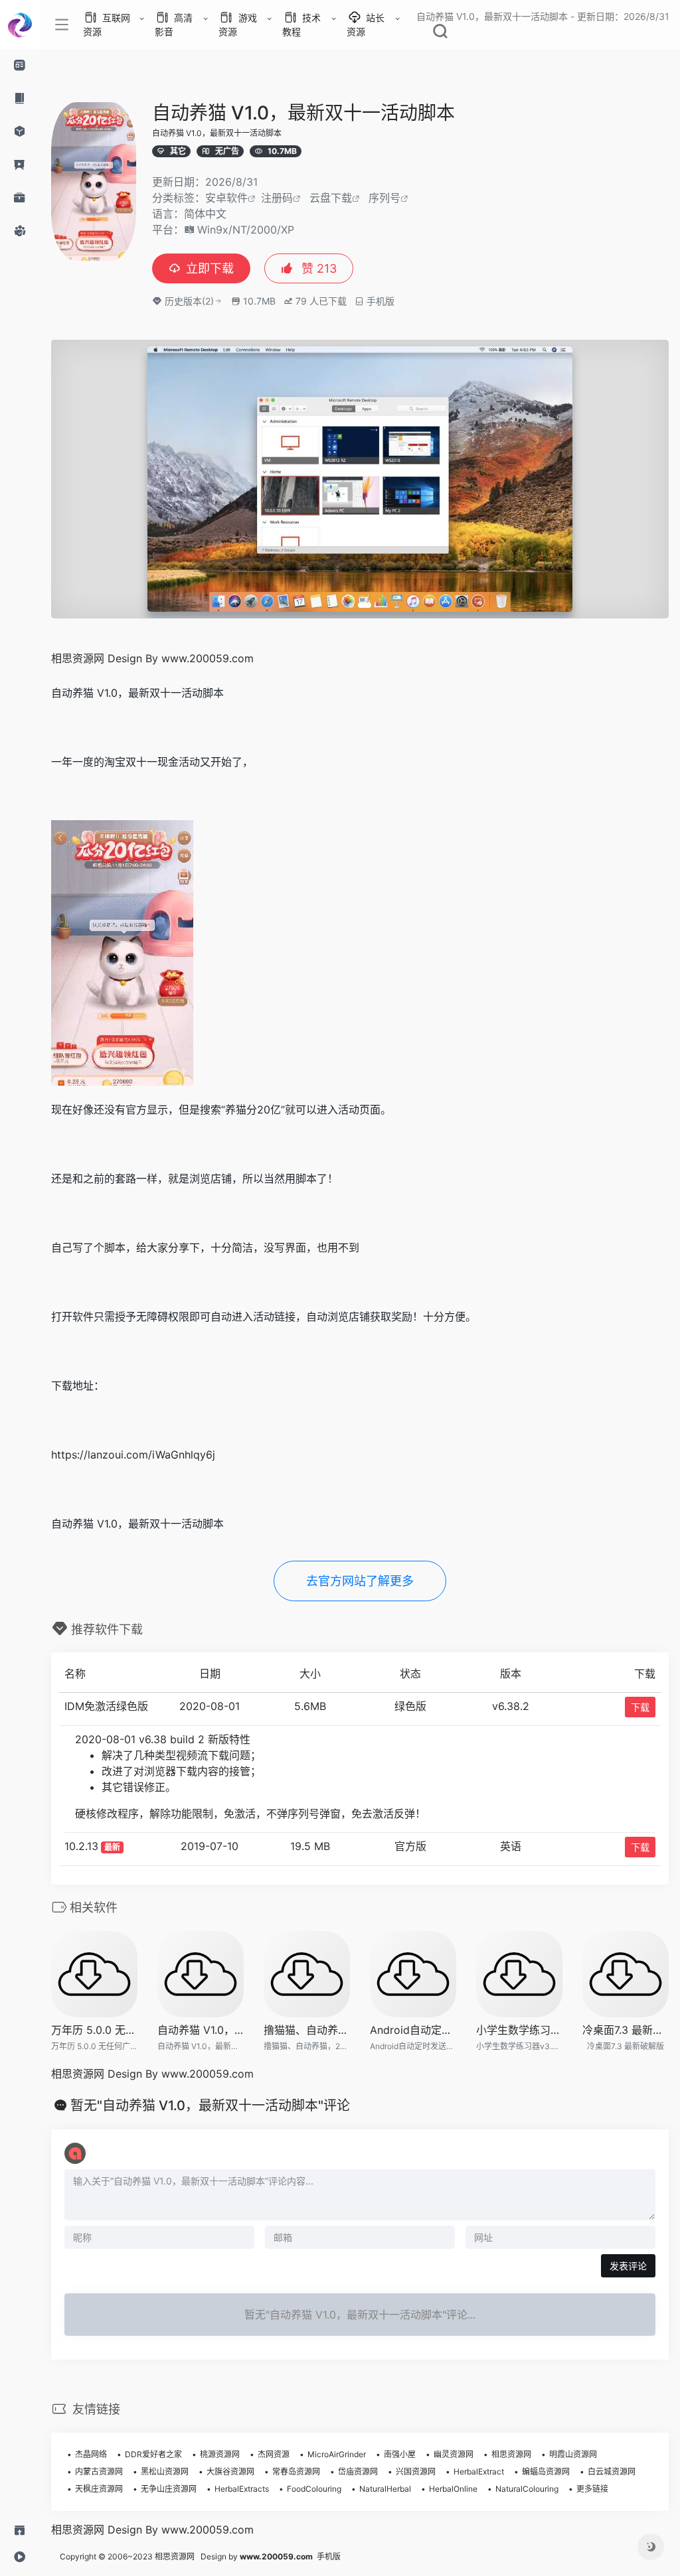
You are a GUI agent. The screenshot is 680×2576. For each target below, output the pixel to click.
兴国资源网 (416, 2471)
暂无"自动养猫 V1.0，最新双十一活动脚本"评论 (210, 2106)
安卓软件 (226, 198)
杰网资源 (274, 2454)
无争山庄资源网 (169, 2489)
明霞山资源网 (573, 2454)
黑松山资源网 (165, 2471)
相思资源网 (511, 2454)
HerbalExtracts (242, 2489)
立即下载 (210, 268)
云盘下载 (331, 198)
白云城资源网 (612, 2471)
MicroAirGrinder (337, 2454)
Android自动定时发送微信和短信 (413, 2030)
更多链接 (592, 2489)
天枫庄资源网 (99, 2489)
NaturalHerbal (385, 2489)
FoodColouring (314, 2489)
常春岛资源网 (296, 2471)
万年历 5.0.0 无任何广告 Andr (94, 2030)
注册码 (277, 198)
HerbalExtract (479, 2471)
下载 (640, 1707)
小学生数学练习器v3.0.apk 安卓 (519, 2030)
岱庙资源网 (358, 2471)
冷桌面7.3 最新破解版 (626, 2030)
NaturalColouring (527, 2489)
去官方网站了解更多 (360, 1581)
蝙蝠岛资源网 (546, 2471)
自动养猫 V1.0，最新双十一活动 (201, 2030)
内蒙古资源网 (99, 2471)
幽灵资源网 (454, 2454)
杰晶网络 (91, 2454)
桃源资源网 (220, 2454)
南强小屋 (400, 2454)
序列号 (384, 198)
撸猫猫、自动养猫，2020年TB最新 (307, 2030)
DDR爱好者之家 (153, 2454)
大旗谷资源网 (230, 2471)
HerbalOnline (453, 2489)
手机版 (329, 2556)
